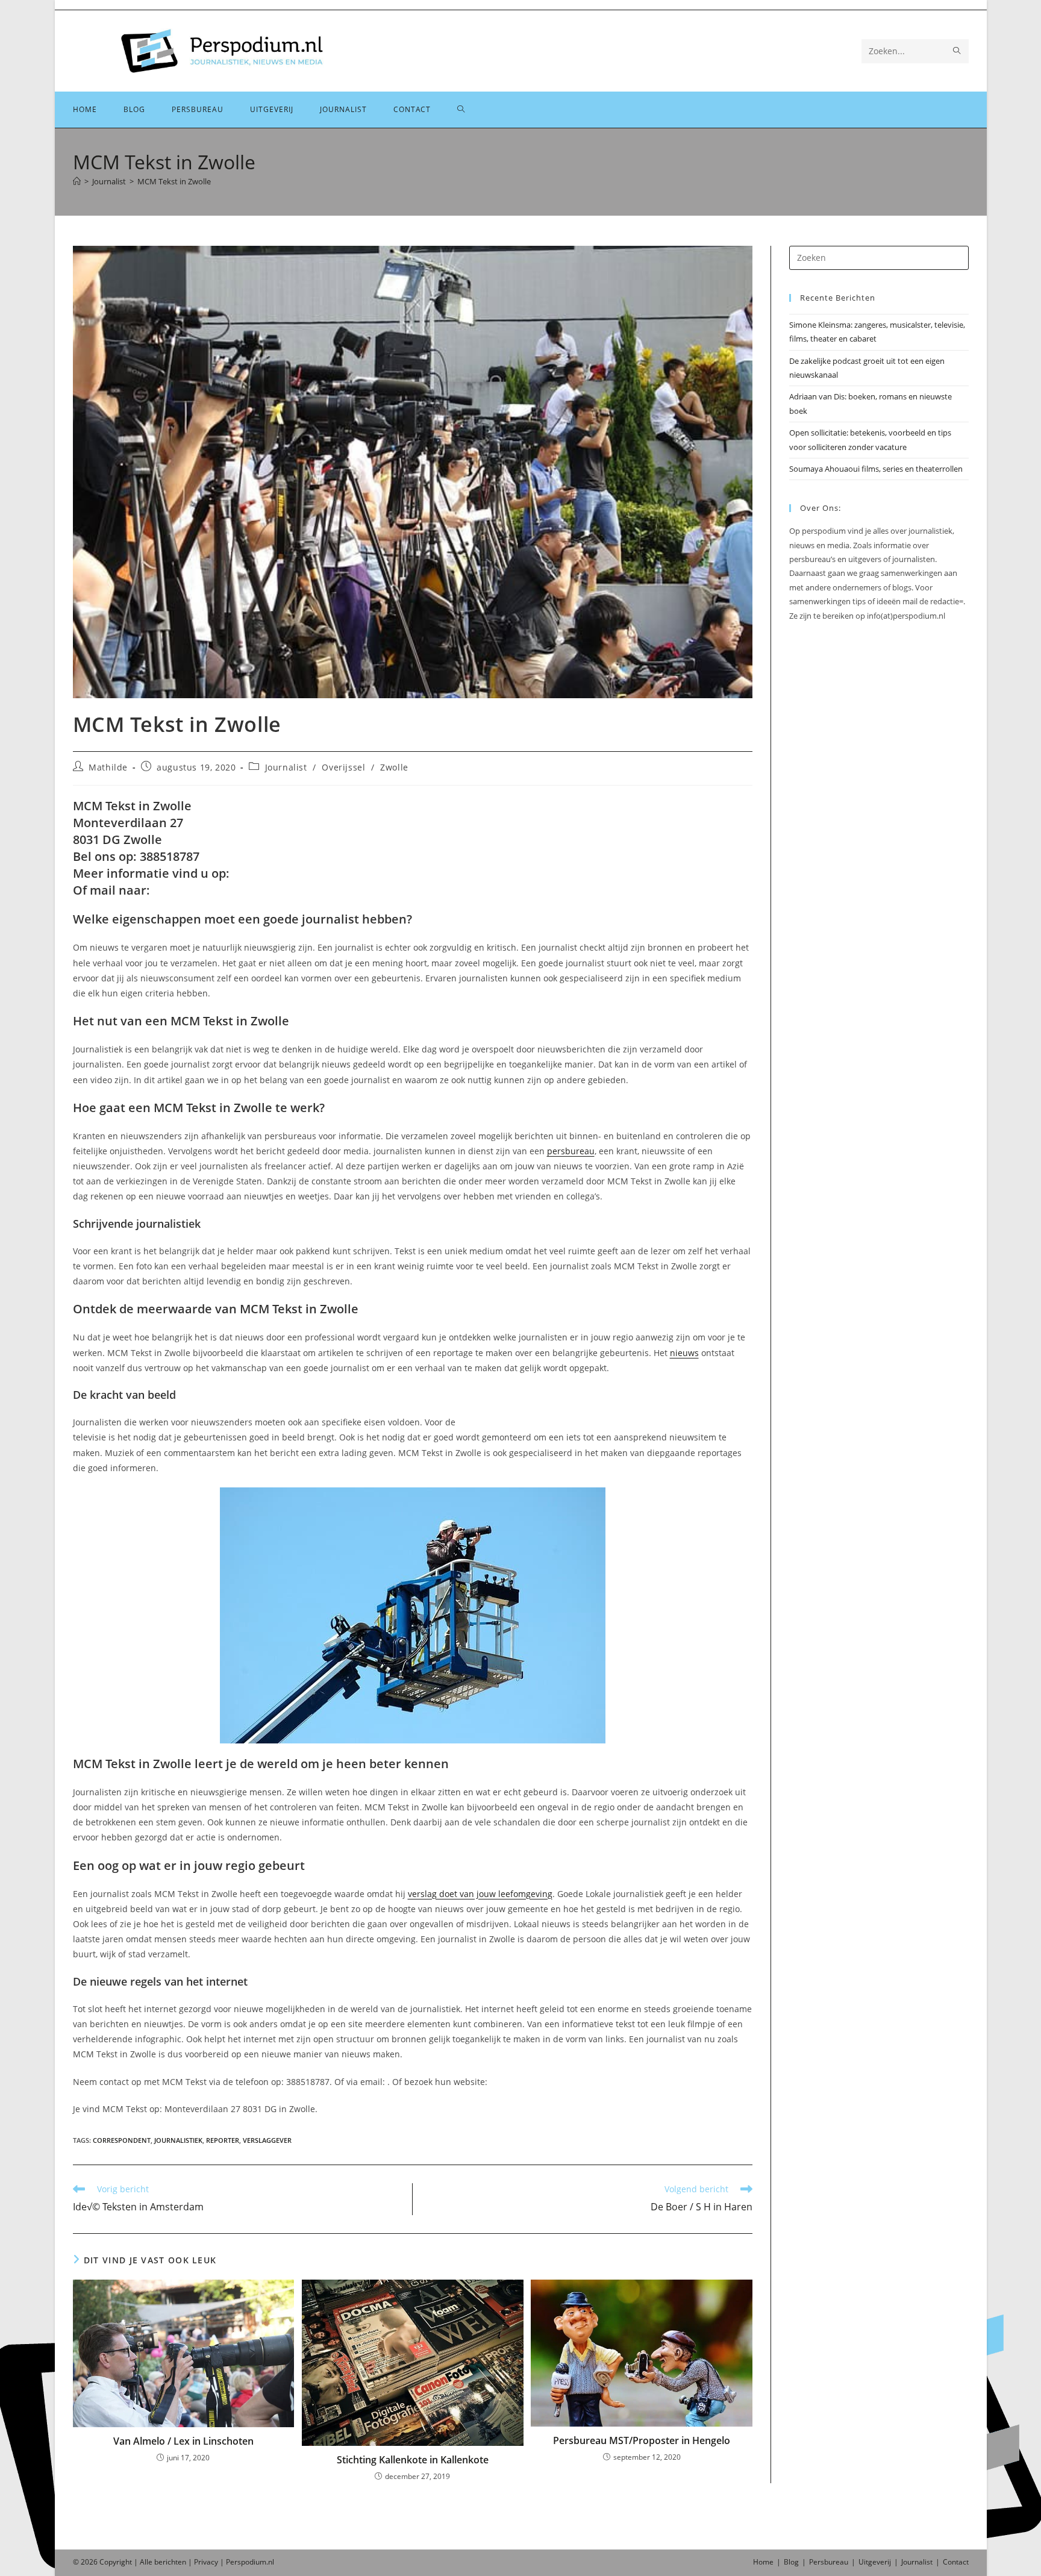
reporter (223, 2140)
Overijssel (343, 767)
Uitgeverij (875, 2562)
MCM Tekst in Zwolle (174, 181)
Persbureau (829, 2562)
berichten (170, 2562)
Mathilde (108, 767)
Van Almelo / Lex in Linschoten (183, 2441)
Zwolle (394, 767)
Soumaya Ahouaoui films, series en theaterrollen (876, 469)
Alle (147, 2562)
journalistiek (178, 2140)
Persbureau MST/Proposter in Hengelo (642, 2440)
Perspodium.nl (250, 2562)
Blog (791, 2562)
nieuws (684, 1353)
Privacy (206, 2562)
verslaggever (267, 2140)
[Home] (77, 181)
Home (763, 2562)
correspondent (122, 2140)
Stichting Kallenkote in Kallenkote (413, 2460)
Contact (956, 2562)
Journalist (286, 767)
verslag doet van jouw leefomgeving (480, 1894)
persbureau (571, 1151)
